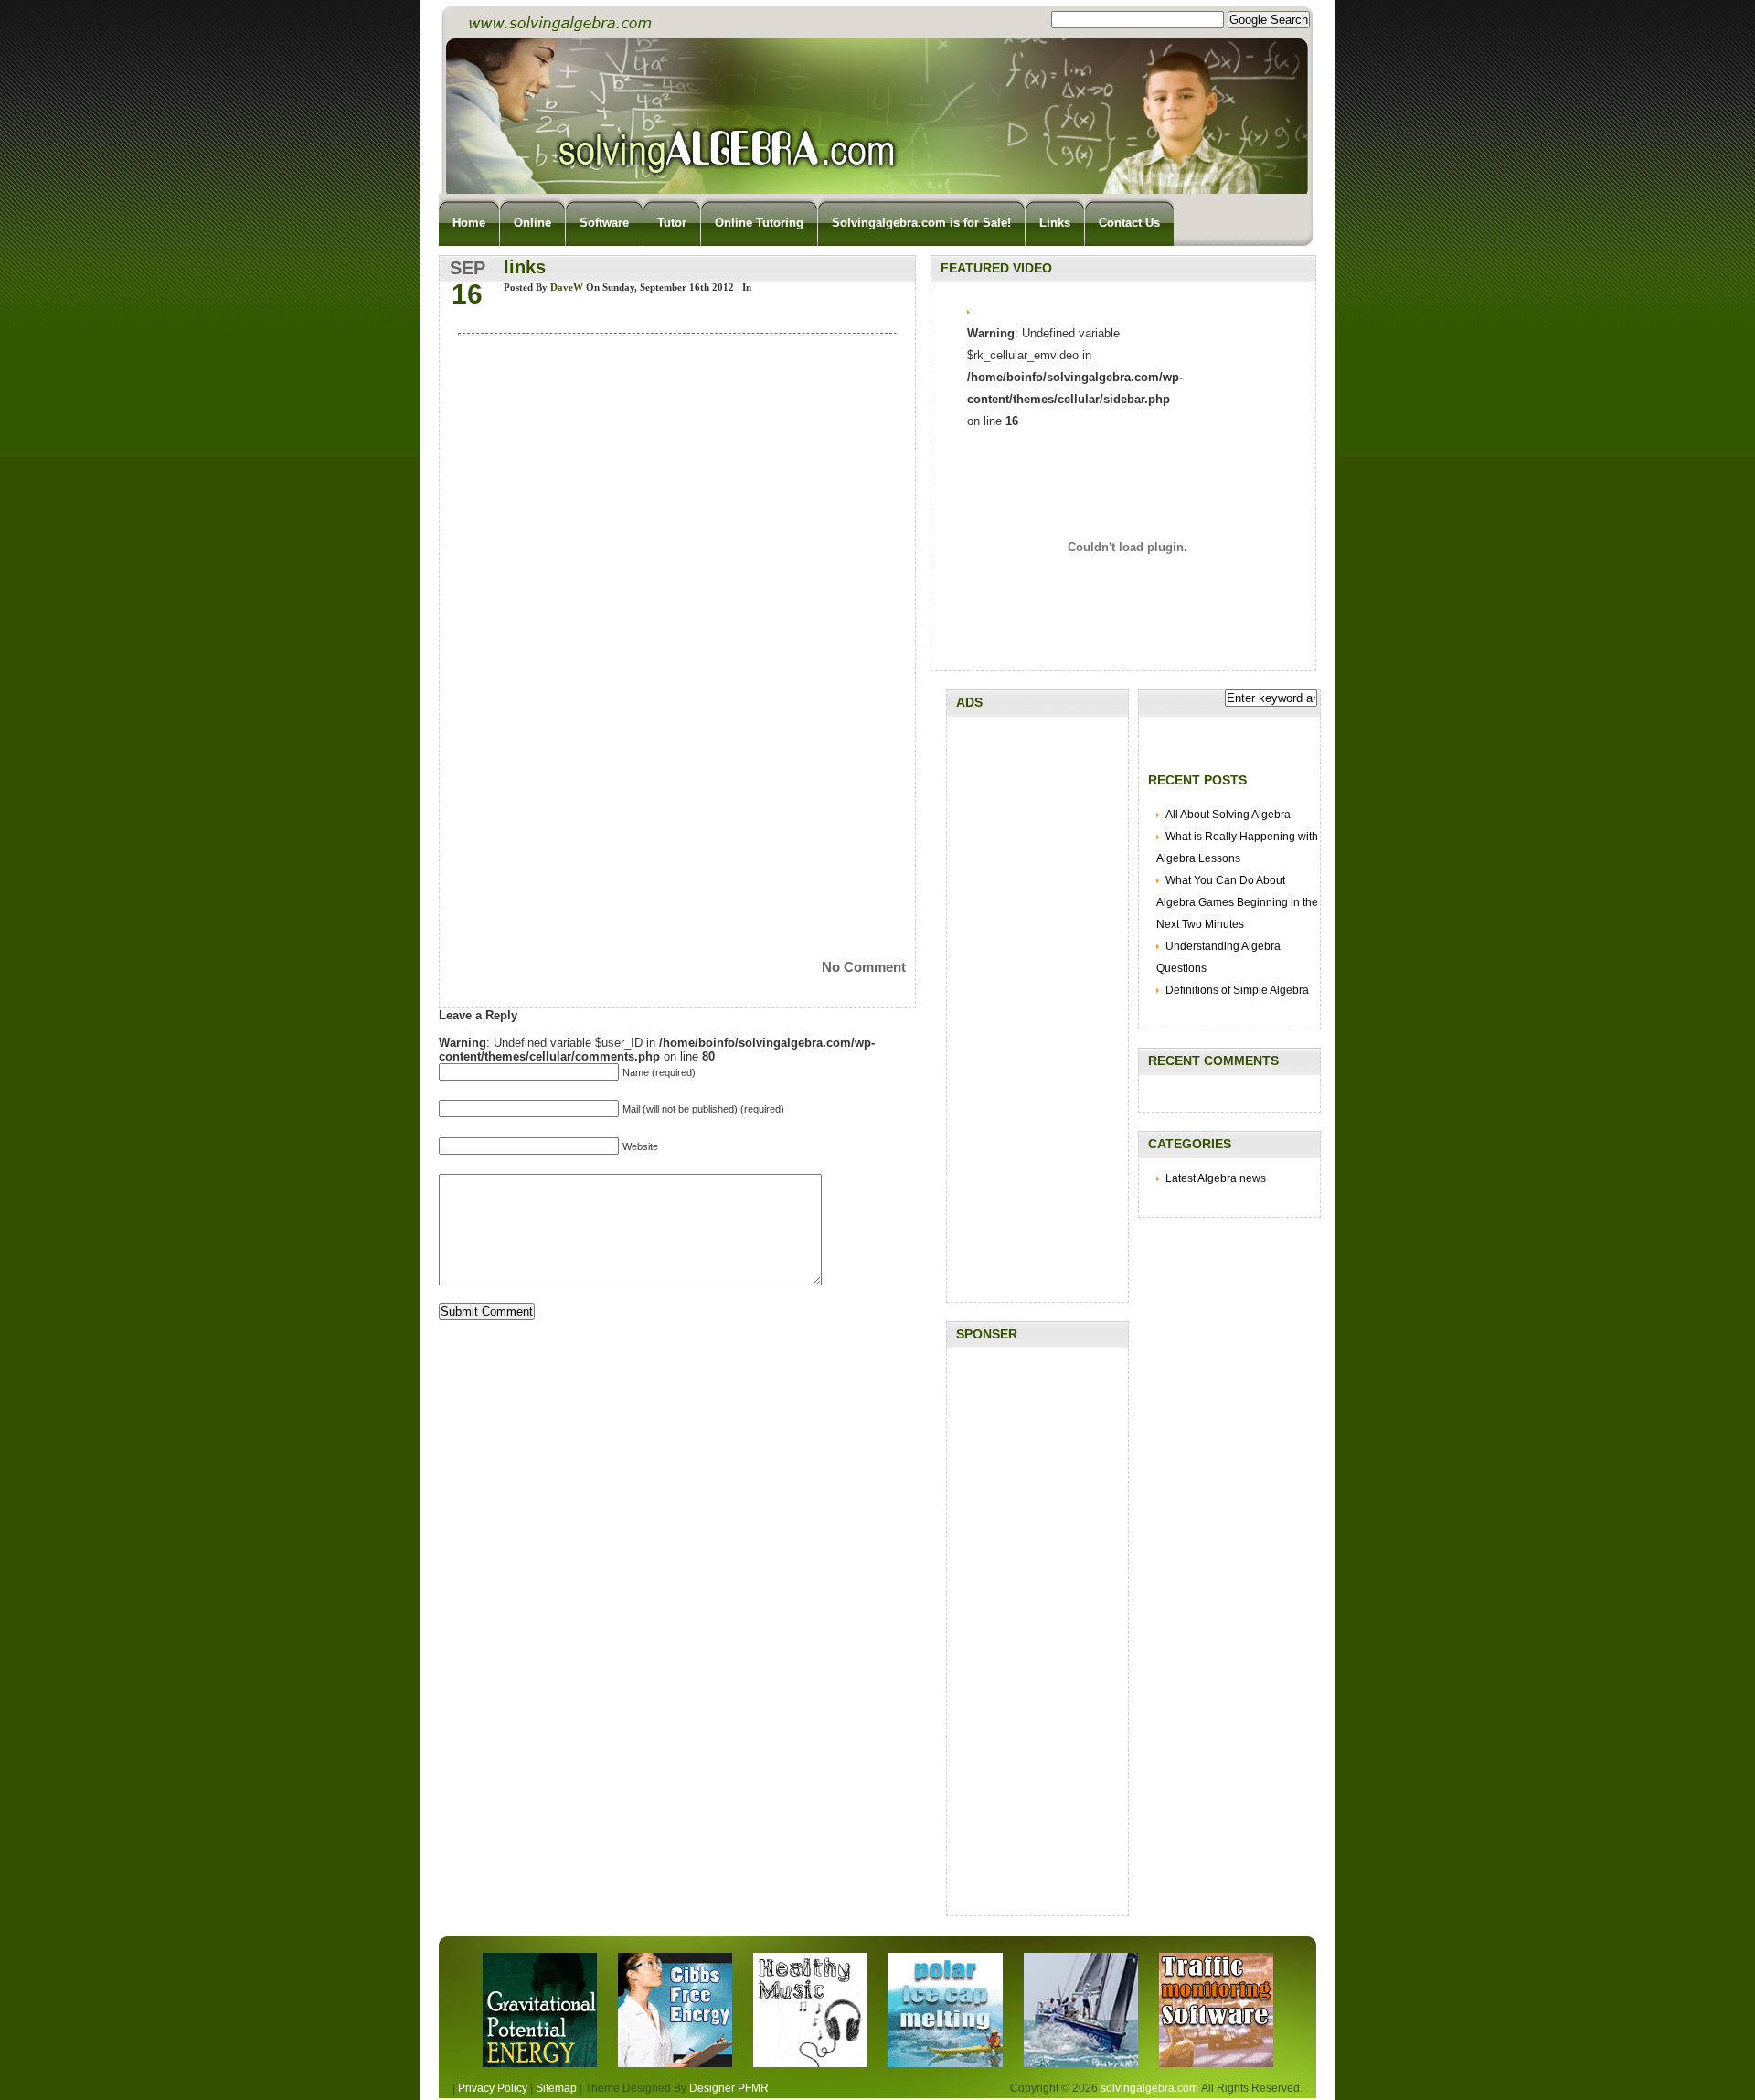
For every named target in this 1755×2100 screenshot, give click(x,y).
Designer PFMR (729, 2088)
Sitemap (556, 2088)
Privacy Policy (493, 2088)
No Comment (864, 967)
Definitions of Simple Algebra (1237, 990)
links (525, 267)
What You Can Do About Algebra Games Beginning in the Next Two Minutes (1237, 902)
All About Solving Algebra (1228, 815)
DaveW (567, 287)
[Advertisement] (1037, 1000)
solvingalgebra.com (1149, 2088)
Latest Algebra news (1216, 1178)
